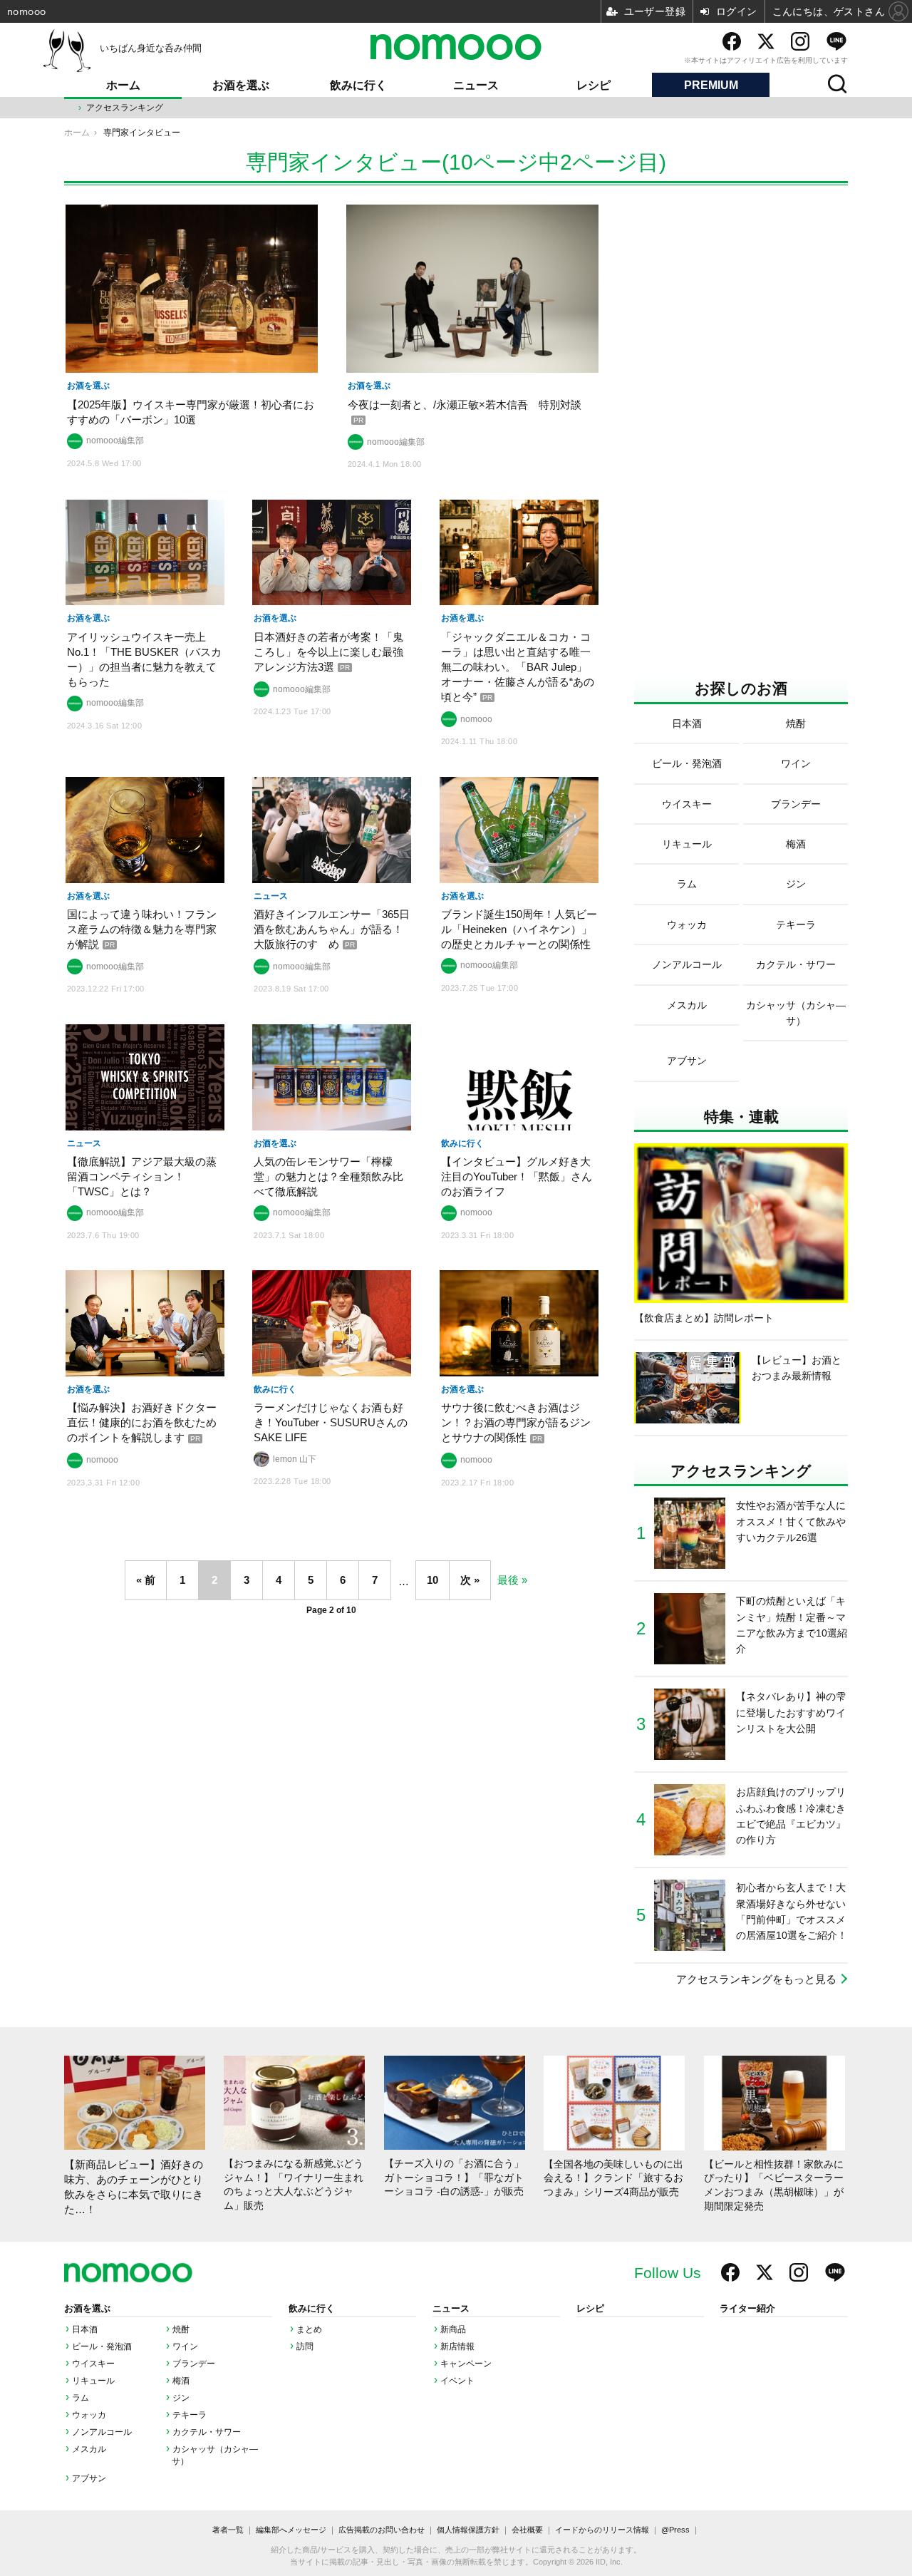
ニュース (476, 85)
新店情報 (457, 2346)
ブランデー (194, 2364)
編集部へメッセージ (291, 2530)
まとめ (309, 2329)
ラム (81, 2398)
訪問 (305, 2346)
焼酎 (181, 2329)
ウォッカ (89, 2415)
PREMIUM (711, 85)
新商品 (453, 2329)
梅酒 (181, 2381)
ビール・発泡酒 (102, 2346)
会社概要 (527, 2530)
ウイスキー (93, 2364)
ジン (181, 2398)
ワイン (185, 2346)
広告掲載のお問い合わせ (382, 2530)
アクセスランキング (125, 108)
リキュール (93, 2381)
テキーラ (190, 2415)
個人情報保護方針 (468, 2530)
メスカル (89, 2449)
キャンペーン (466, 2364)
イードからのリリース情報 (602, 2530)
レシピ (594, 85)
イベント (457, 2381)
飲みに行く (358, 85)
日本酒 (85, 2329)
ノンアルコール (102, 2432)
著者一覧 (228, 2530)
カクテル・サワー (207, 2432)
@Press (675, 2530)
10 (432, 1580)
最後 (508, 1580)
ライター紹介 (747, 2309)
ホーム (123, 85)
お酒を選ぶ (241, 85)
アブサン (89, 2478)
